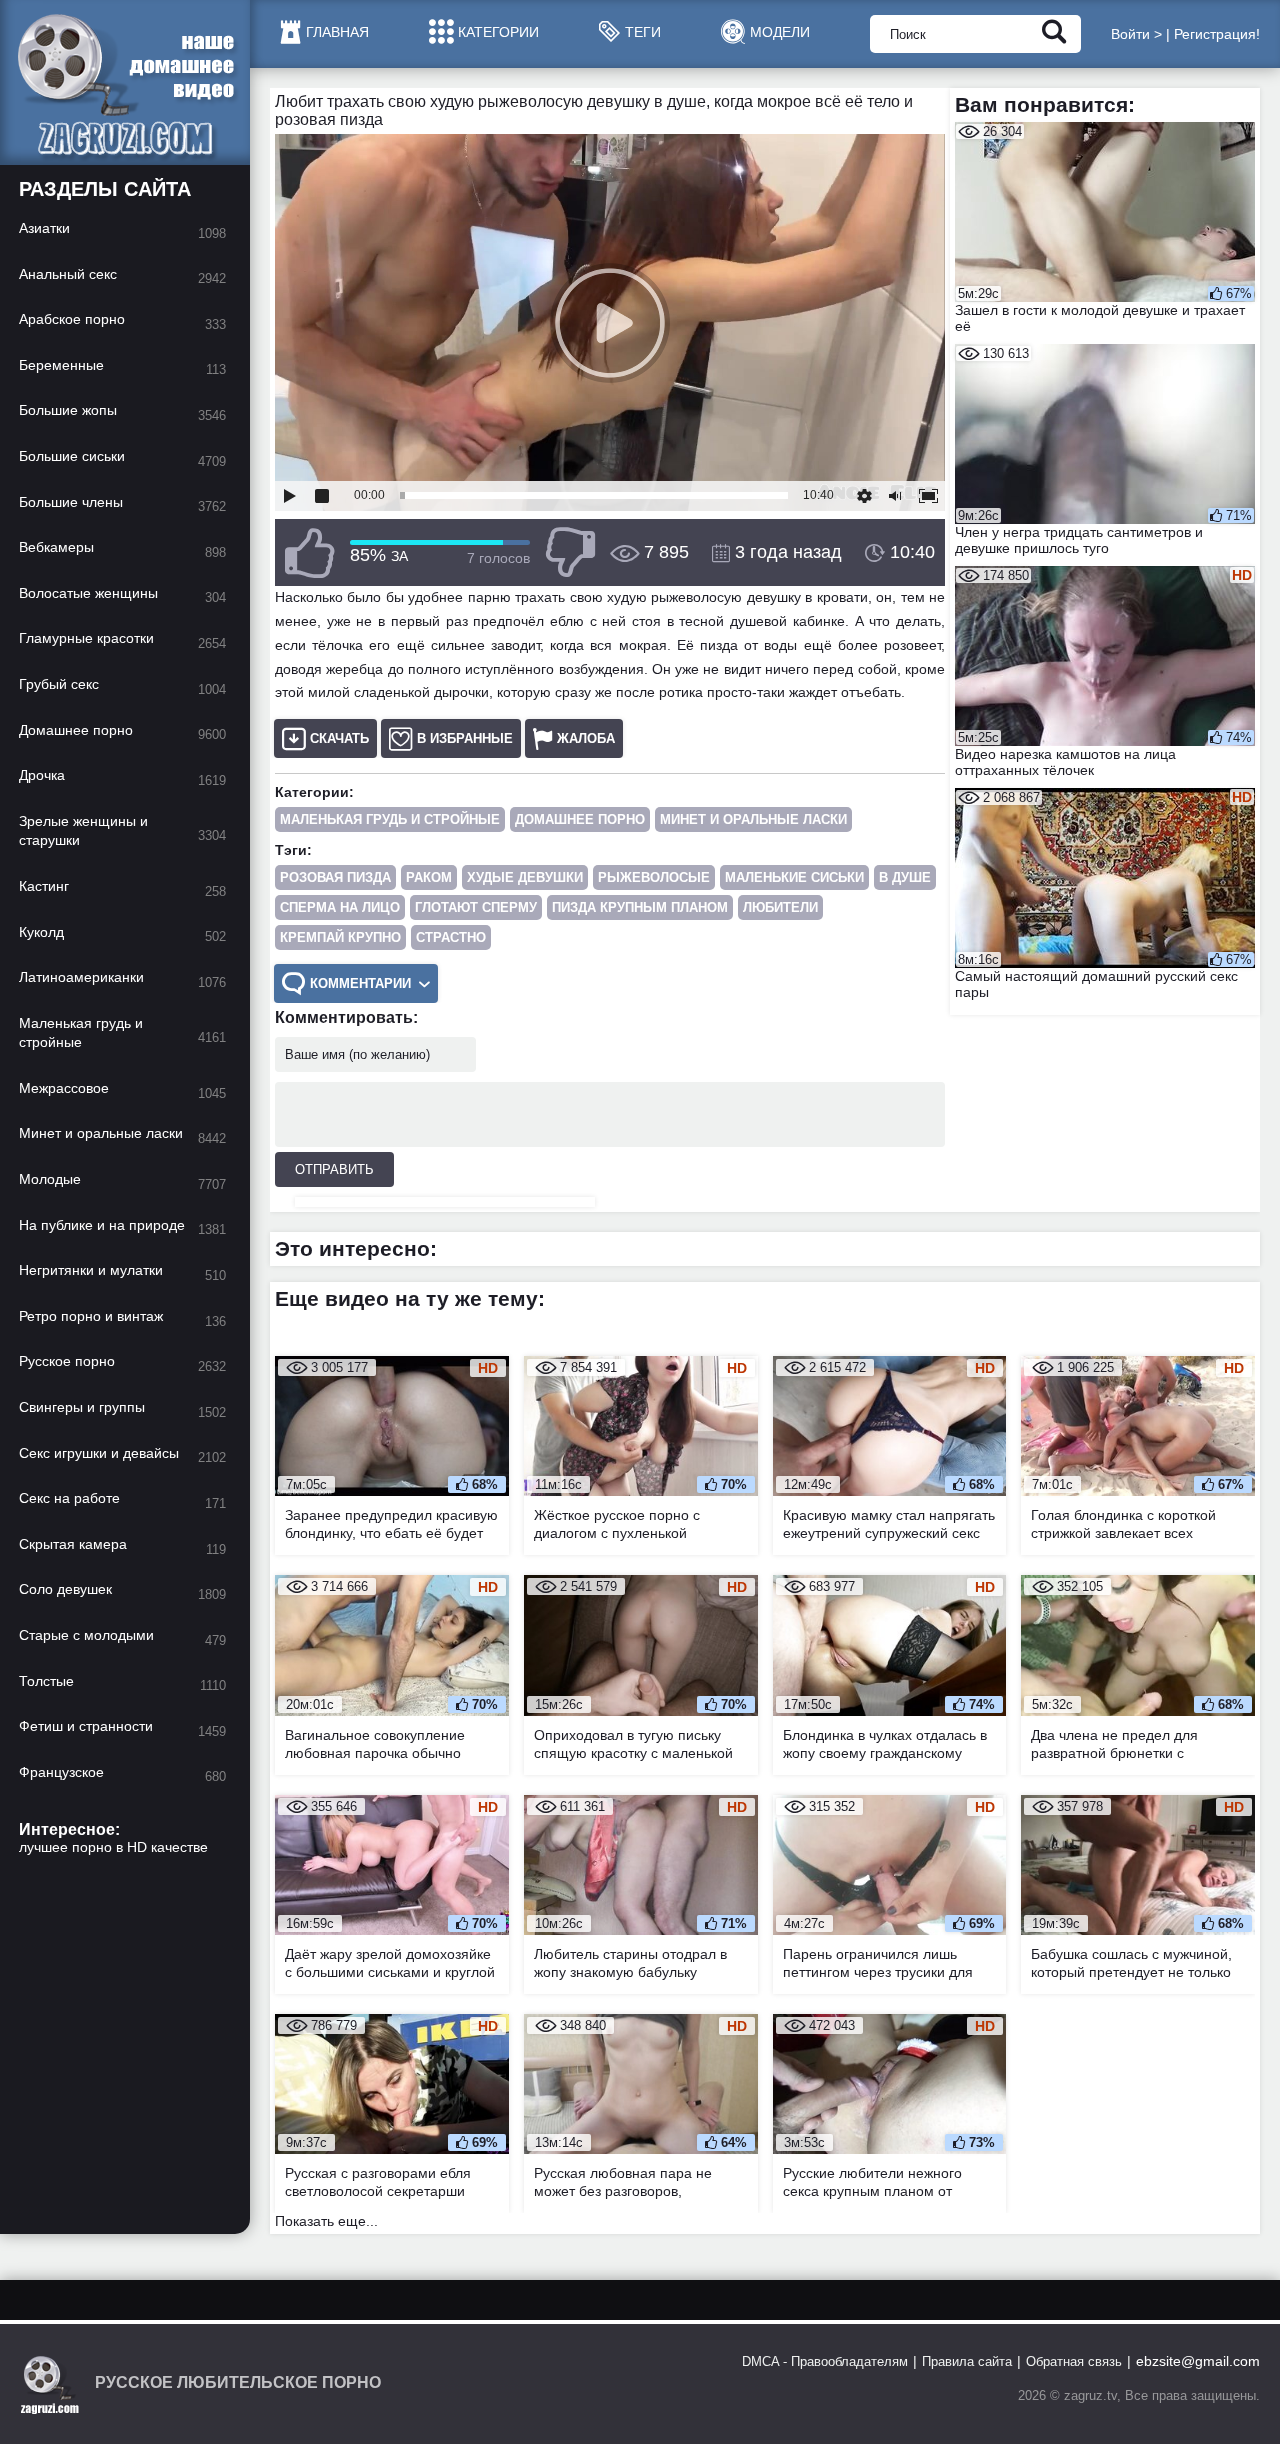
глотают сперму (476, 907)
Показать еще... (326, 2221)
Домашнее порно (580, 819)
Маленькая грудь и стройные (390, 819)
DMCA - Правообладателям (825, 2361)
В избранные (465, 738)
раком (429, 877)
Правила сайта (967, 2361)
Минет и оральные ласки (753, 819)
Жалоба (586, 738)
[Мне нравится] (310, 552)
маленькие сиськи (794, 877)
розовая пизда (335, 877)
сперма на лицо (340, 907)
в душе (905, 877)
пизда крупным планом (640, 907)
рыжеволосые (654, 877)
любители (780, 907)
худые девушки (525, 877)
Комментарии (360, 983)
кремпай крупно (340, 937)
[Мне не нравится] (570, 552)
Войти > (1136, 34)
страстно (451, 937)
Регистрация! (1217, 34)
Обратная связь (1074, 2361)
